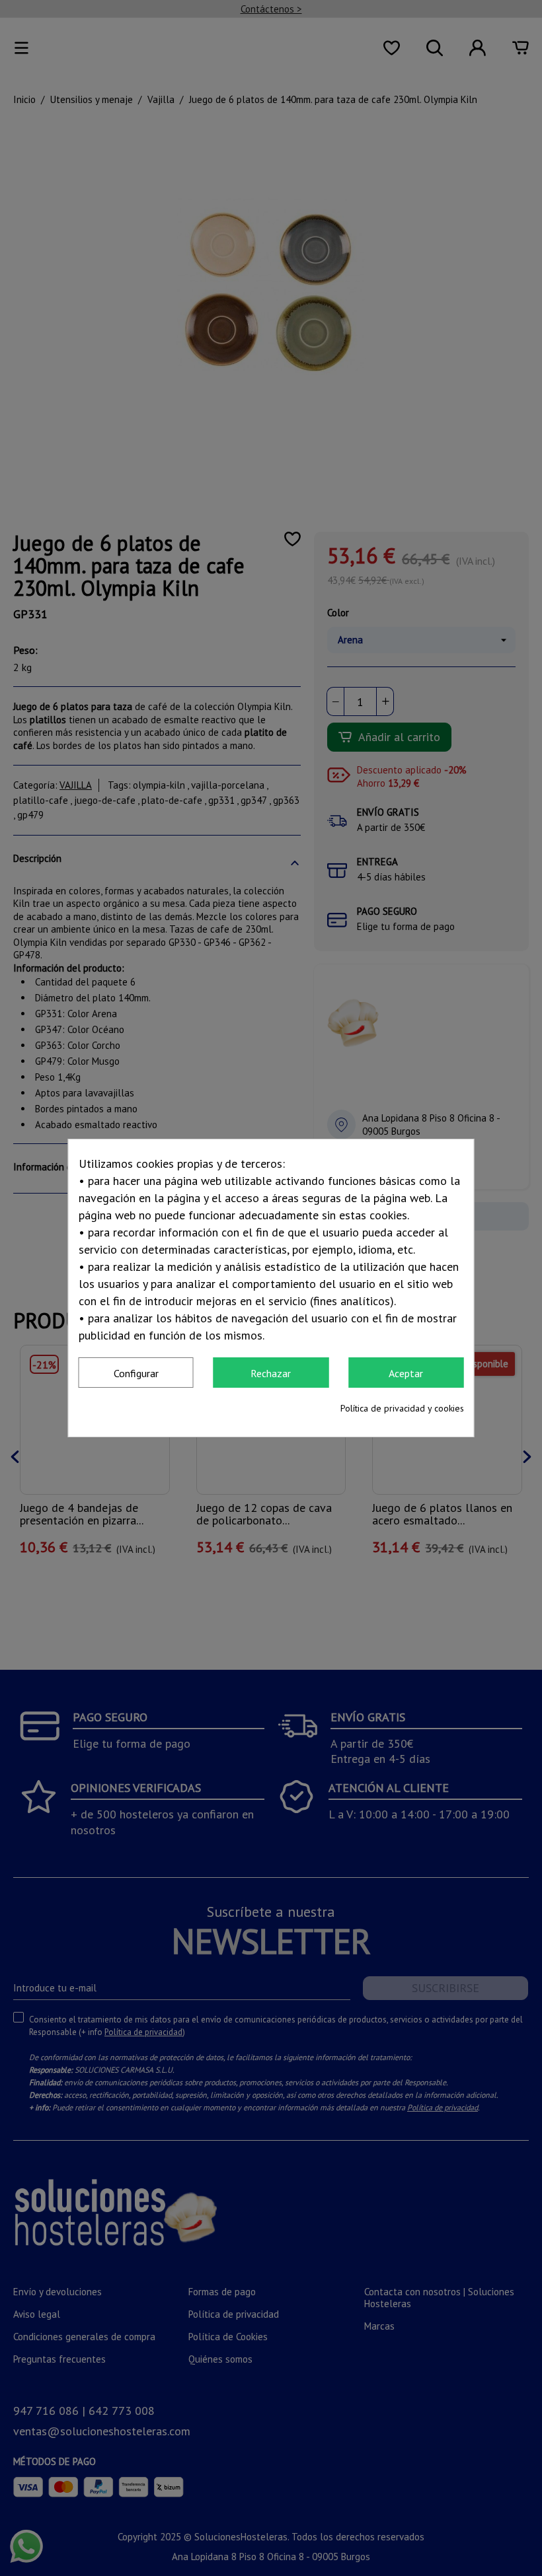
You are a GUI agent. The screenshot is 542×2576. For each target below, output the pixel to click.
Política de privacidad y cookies (402, 1408)
